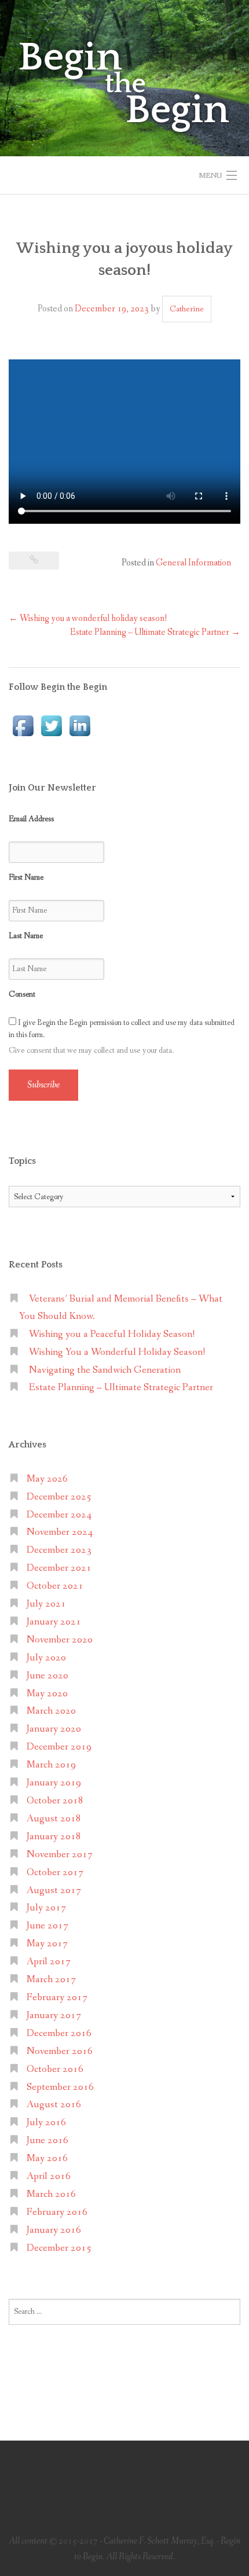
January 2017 (54, 2015)
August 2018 (54, 1819)
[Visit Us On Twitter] (51, 725)
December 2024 (59, 1515)
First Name (26, 877)
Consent (22, 994)
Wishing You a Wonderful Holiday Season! (117, 1352)
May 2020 (47, 1694)
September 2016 (60, 2087)
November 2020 (60, 1640)
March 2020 (51, 1711)
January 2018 (54, 1837)
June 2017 (47, 1926)
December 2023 (59, 1550)
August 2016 (54, 2105)
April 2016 (49, 2176)
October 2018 (55, 1801)
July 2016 (46, 2123)
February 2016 (57, 2212)
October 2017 (55, 1873)
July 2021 (46, 1604)
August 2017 (54, 1890)
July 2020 (46, 1658)
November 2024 (60, 1532)
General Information (193, 563)
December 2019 (59, 1747)
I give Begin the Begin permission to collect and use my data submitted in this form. (122, 1029)
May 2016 (47, 2158)
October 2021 (55, 1586)
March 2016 (51, 2194)
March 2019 (51, 1765)
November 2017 (60, 1855)
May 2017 (47, 1944)
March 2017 (51, 1980)
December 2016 (59, 2033)
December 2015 (59, 2248)
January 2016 (54, 2230)
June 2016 (47, 2140)
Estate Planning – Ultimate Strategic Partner (155, 632)
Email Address (31, 819)
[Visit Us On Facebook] (23, 725)
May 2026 (47, 1479)
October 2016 (55, 2069)
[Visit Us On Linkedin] (80, 725)
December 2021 (59, 1568)
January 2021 (54, 1622)
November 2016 (60, 2051)
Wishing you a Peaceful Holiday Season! (112, 1334)
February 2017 (57, 1998)
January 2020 (54, 1729)
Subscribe (43, 1085)
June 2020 (47, 1676)
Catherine (187, 309)
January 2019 (54, 1783)
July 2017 (46, 1908)
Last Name (26, 936)
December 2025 (59, 1497)
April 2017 (49, 1962)
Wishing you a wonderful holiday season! (88, 618)
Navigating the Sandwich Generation (105, 1370)
